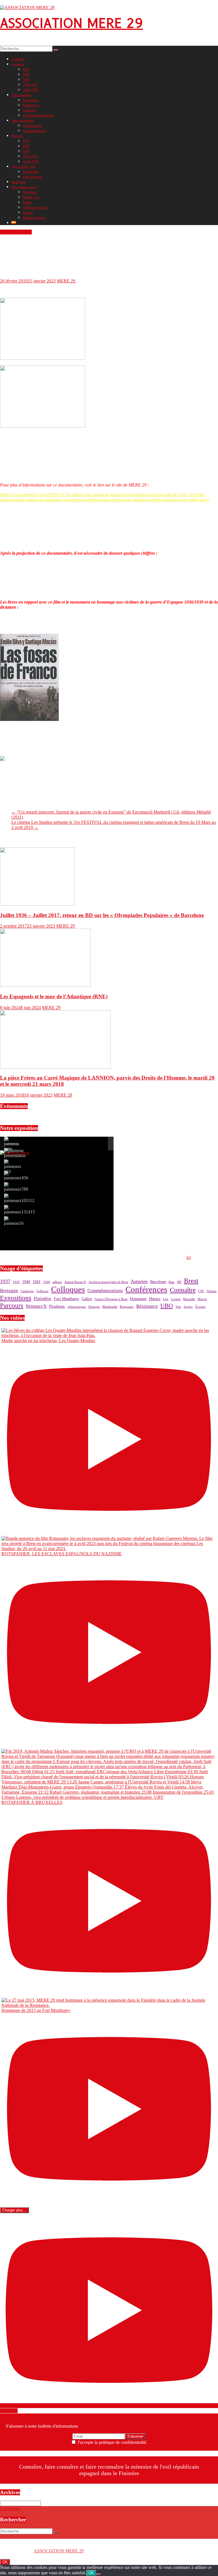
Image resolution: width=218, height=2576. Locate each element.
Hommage (138, 1299)
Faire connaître (21, 95)
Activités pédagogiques (38, 115)
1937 (26, 69)
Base (172, 1282)
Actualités (18, 59)
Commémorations (35, 131)
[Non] (98, 2574)
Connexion (10, 2509)
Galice (87, 1299)
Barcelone (158, 1282)
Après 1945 (31, 90)
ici (189, 1257)
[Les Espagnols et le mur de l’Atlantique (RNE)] (45, 985)
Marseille (189, 1299)
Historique (30, 192)
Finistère (43, 1299)
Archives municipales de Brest (108, 1282)
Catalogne (27, 1291)
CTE (201, 1291)
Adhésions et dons (35, 207)
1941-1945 (30, 85)
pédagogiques (77, 1307)
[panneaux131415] (19, 1210)
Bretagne (9, 1291)
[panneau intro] (11, 1144)
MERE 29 (67, 281)
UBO (167, 1306)
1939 (26, 74)
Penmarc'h (36, 1306)
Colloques (30, 110)
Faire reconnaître (23, 120)
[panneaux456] (16, 1176)
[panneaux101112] (19, 1198)
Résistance (147, 1306)
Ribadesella (110, 1307)
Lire (166, 1299)
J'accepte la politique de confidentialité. (112, 2442)
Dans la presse (33, 177)
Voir (178, 1307)
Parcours (17, 136)
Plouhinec (57, 1306)
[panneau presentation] (15, 1153)
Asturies (139, 1281)
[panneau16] (14, 1221)
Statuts (27, 202)
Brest (191, 1281)
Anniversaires (32, 126)
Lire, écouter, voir (23, 167)
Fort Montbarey (67, 1299)
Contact (28, 213)
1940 (26, 80)
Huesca (155, 1299)
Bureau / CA (31, 197)
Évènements (31, 172)
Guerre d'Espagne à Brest (111, 1299)
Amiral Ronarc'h (75, 1282)
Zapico (188, 1307)
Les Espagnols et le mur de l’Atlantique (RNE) (54, 996)
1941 (37, 1282)
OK (5, 2562)
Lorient (176, 1299)
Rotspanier (127, 1307)
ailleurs (57, 1282)
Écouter (200, 1307)
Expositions (31, 100)
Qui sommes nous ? (25, 187)
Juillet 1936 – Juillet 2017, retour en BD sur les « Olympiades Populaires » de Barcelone (102, 915)
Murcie (202, 1299)
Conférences (31, 105)
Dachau (212, 1291)
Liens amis (19, 182)
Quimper (94, 1307)
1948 (47, 1282)
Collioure (42, 1291)
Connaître (18, 64)
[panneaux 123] (13, 1167)
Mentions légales (34, 218)
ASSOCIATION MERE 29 (72, 23)
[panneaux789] (16, 1187)
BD (179, 1282)
